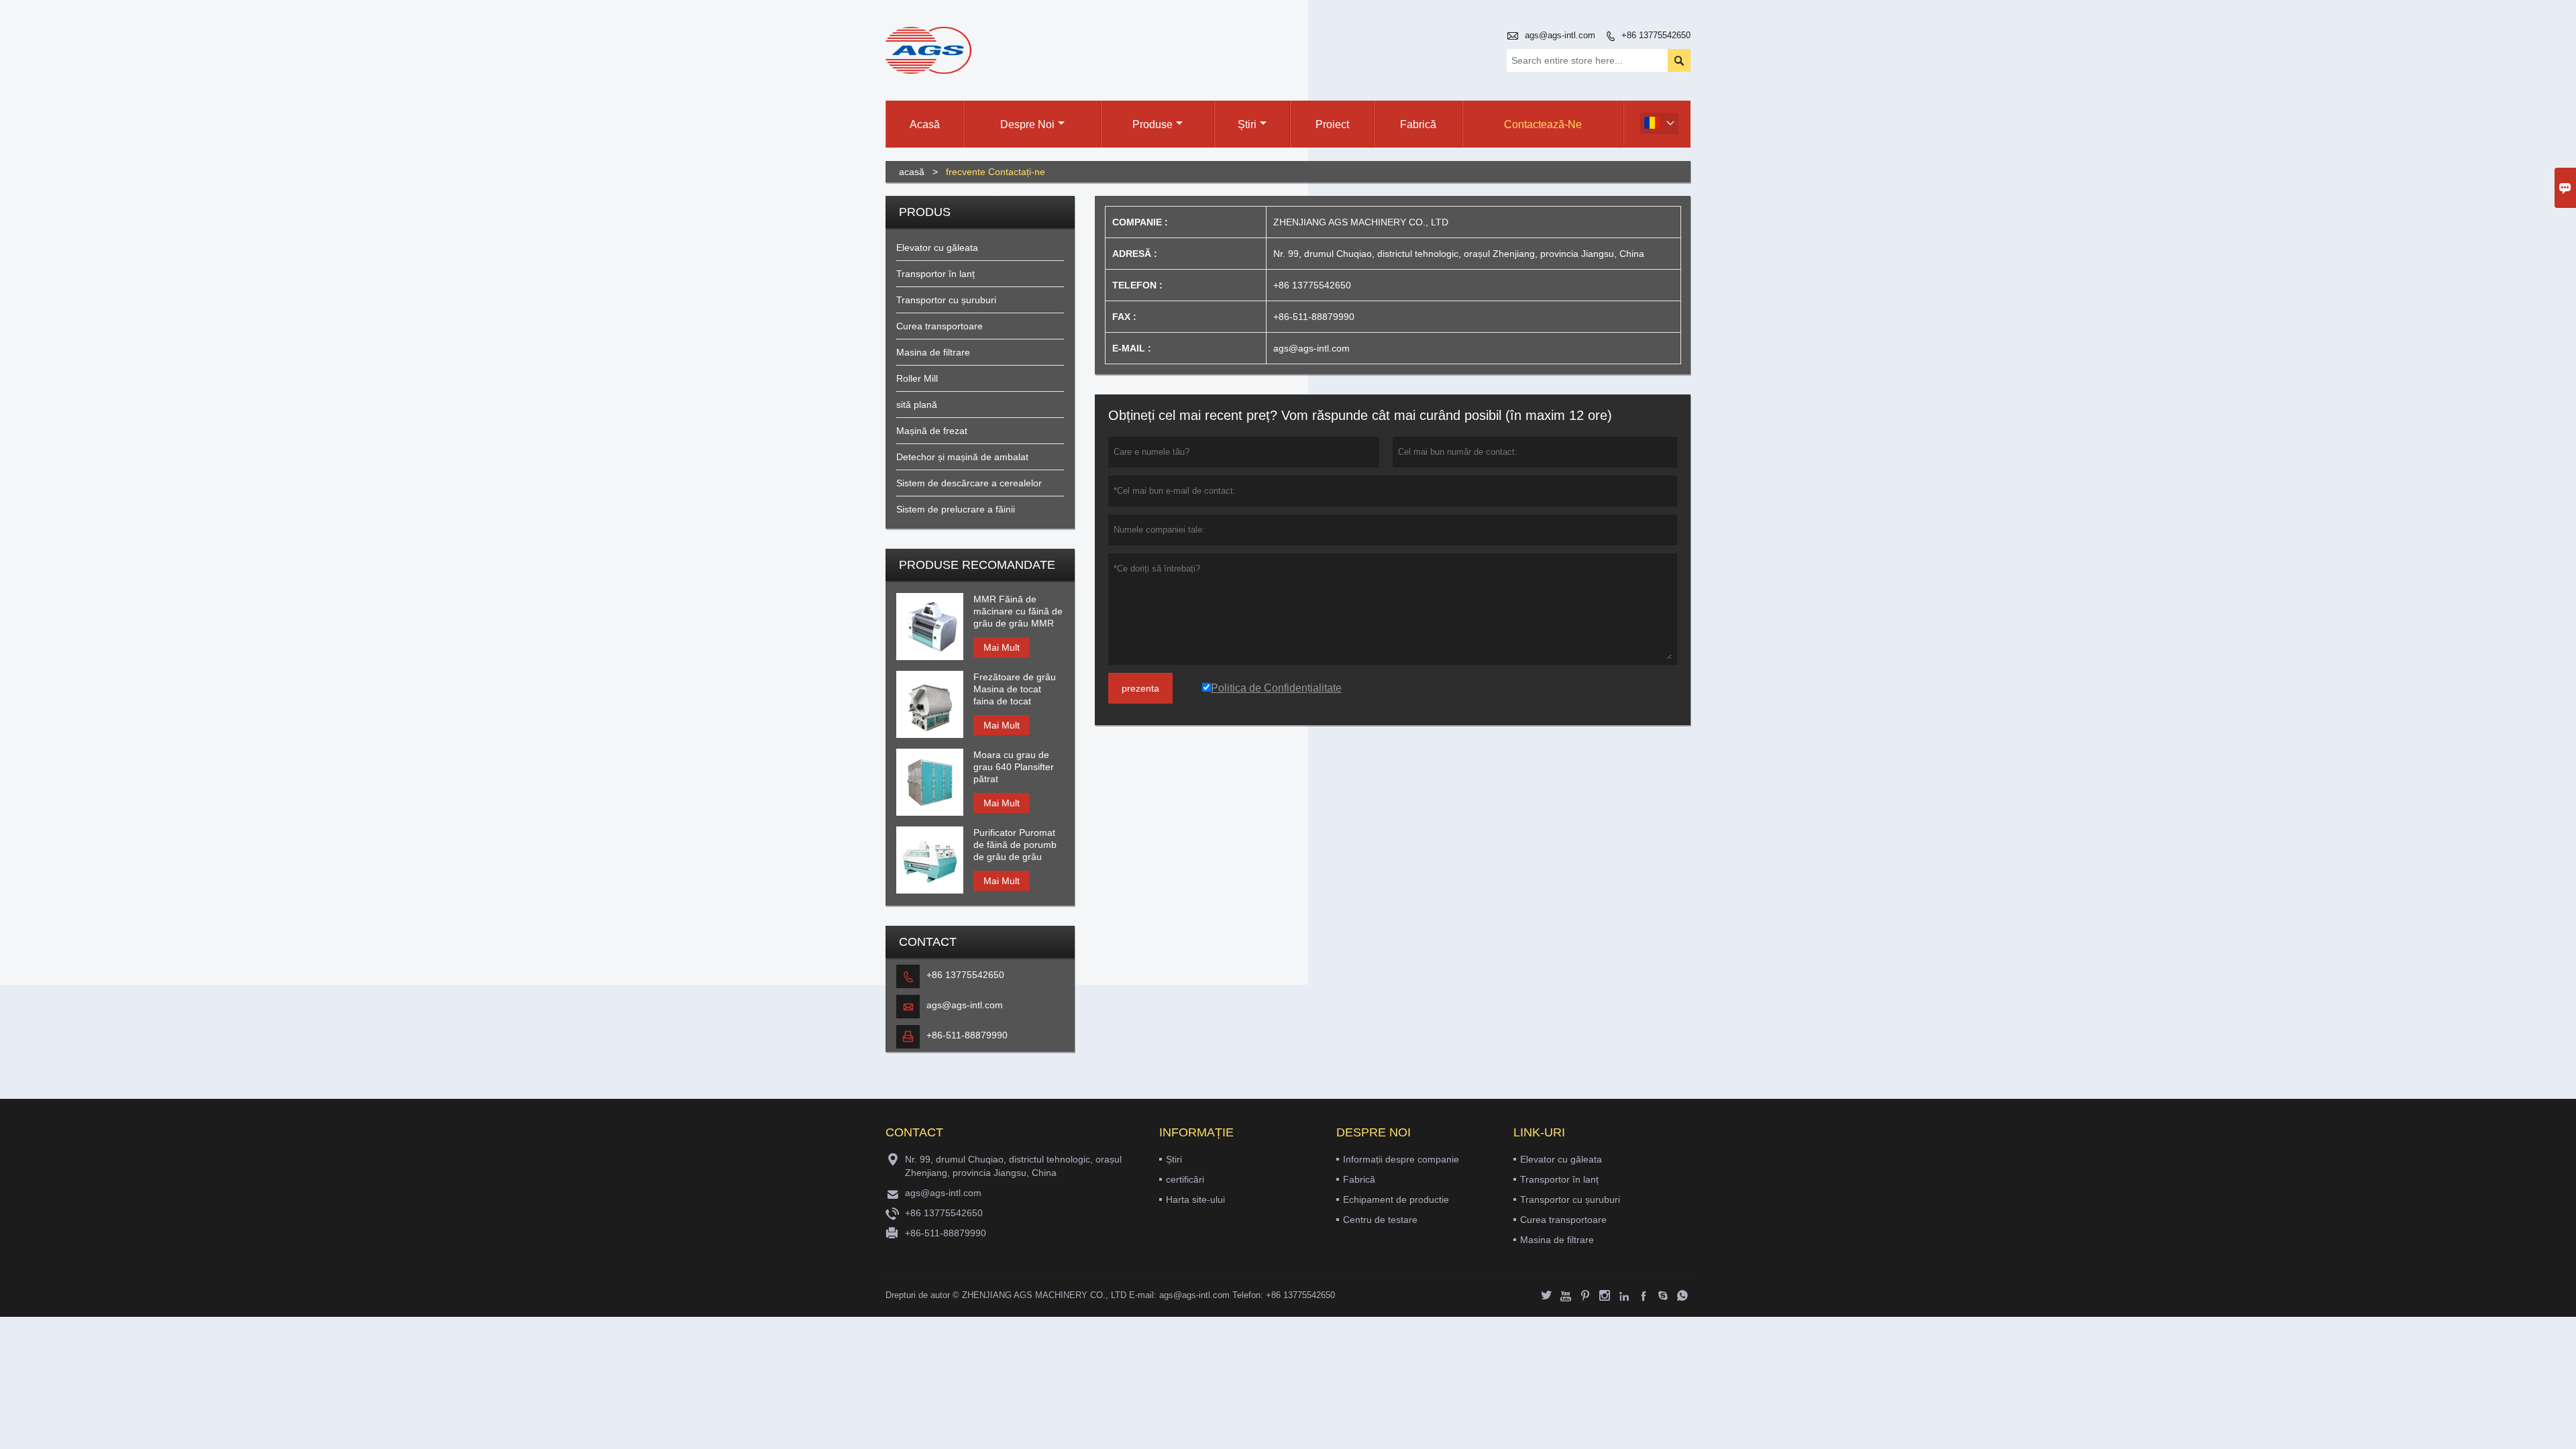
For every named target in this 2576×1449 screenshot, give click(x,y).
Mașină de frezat (932, 431)
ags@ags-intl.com (1560, 35)
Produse (1152, 124)
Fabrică (1418, 124)
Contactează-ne (1543, 124)
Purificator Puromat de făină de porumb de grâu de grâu (1015, 845)
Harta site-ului (1195, 1199)
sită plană (917, 405)
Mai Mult (1002, 647)
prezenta (1140, 688)
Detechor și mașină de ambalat (962, 457)
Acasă (925, 124)
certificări (1185, 1179)
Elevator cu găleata (937, 248)
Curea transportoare (940, 326)
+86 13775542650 (1656, 35)
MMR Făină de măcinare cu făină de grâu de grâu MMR (1018, 611)
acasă (912, 172)
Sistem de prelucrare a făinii (956, 509)
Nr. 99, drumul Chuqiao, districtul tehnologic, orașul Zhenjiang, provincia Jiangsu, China (1013, 1166)
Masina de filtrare (933, 352)
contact (914, 1132)
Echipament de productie (1396, 1199)
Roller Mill (917, 378)
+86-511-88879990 (967, 1035)
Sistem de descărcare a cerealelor (969, 483)
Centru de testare (1380, 1220)
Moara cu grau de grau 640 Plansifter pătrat (1014, 767)
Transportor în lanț (935, 274)
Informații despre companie (1401, 1159)
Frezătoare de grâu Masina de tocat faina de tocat (1015, 689)
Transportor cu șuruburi (946, 300)
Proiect (1332, 124)
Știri (1247, 124)
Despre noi (1027, 124)
